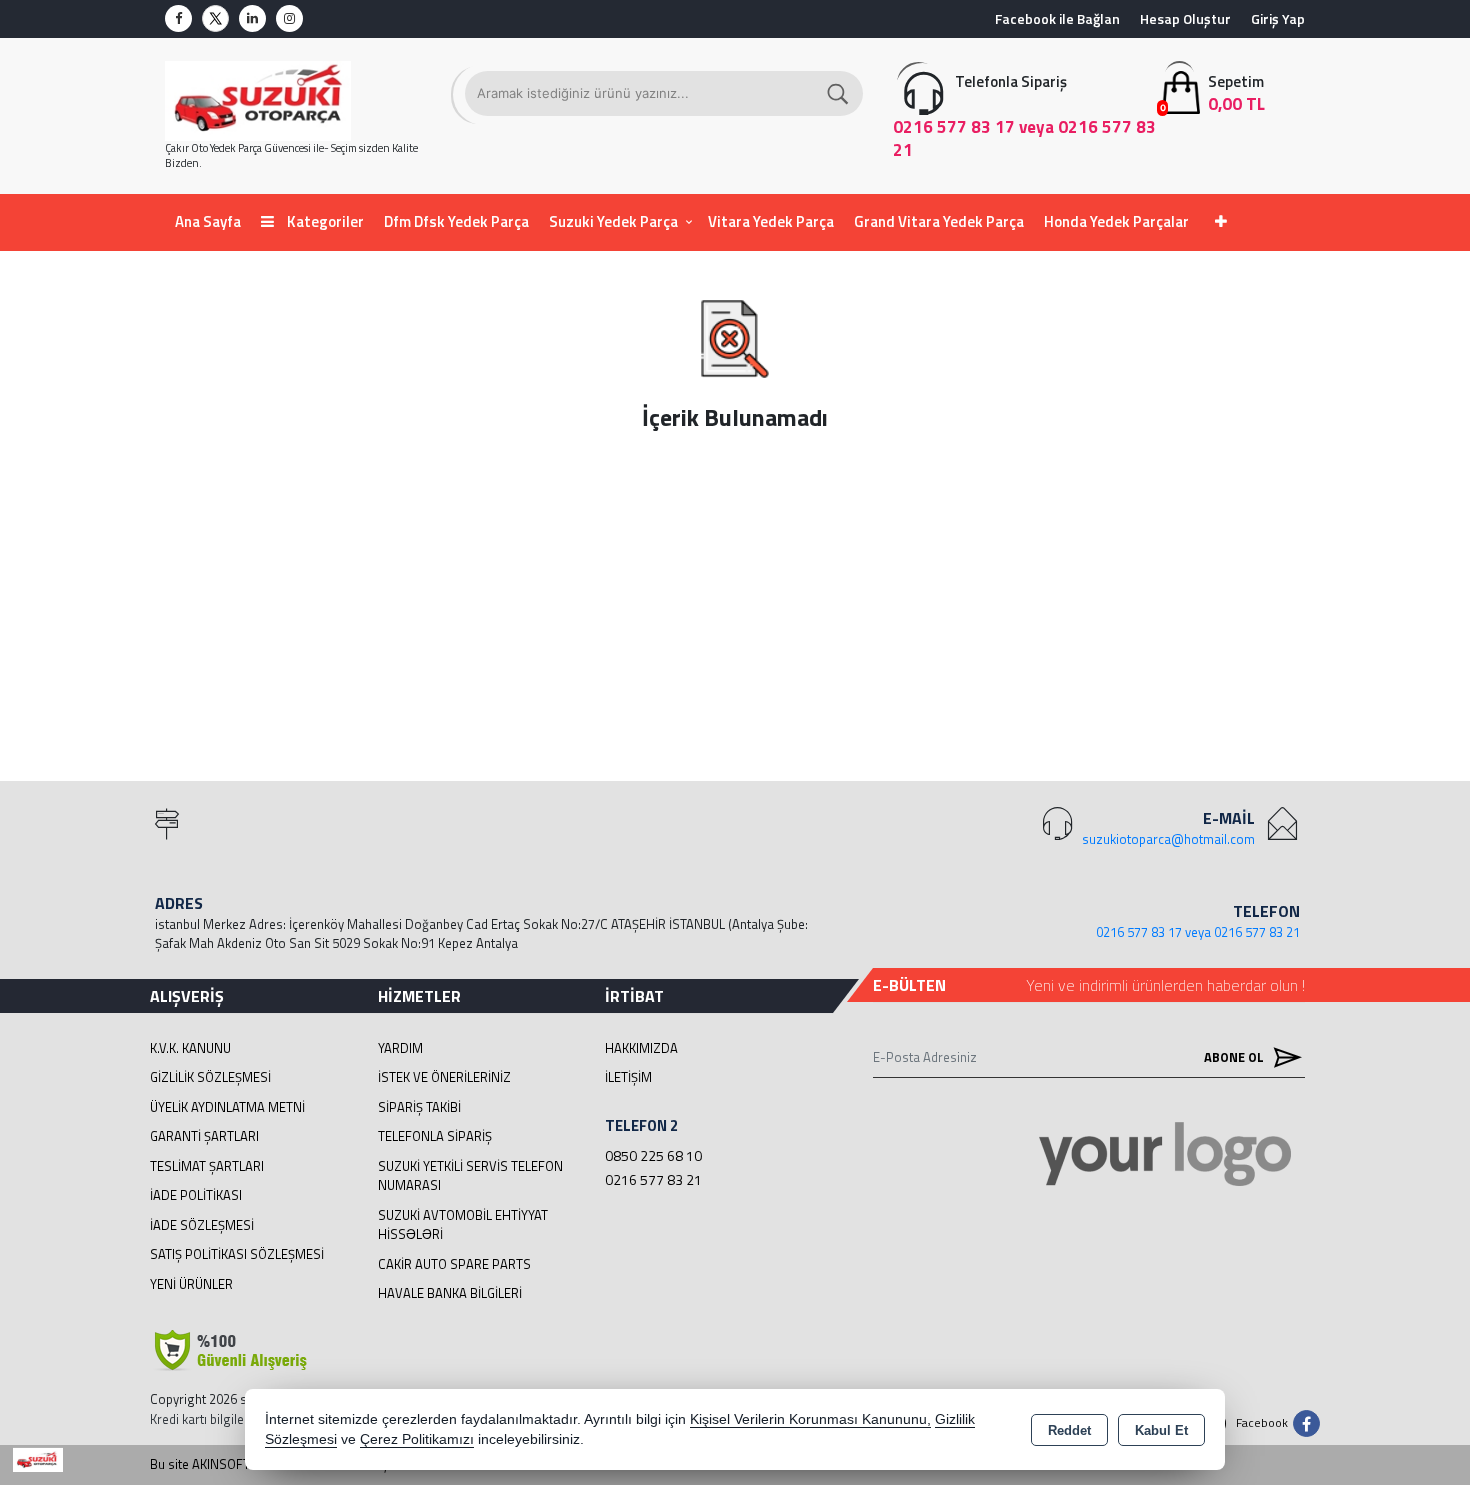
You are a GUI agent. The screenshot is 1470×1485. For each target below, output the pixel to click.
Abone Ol (1235, 1057)
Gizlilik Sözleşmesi (210, 1077)
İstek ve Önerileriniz (444, 1077)
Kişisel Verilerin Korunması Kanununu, (810, 1419)
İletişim (628, 1077)
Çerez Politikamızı (417, 1439)
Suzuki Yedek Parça (613, 221)
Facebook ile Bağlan (1057, 18)
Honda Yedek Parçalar (1116, 221)
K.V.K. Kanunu (190, 1048)
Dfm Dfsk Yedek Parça (456, 221)
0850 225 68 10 (653, 1155)
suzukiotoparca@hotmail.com (1168, 839)
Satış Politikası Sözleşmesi (237, 1254)
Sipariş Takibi (419, 1107)
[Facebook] (178, 18)
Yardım (400, 1048)
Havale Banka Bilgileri (450, 1293)
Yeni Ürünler (191, 1284)
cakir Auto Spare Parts (454, 1264)
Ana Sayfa (208, 221)
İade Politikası (196, 1195)
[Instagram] (289, 18)
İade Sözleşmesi (202, 1225)
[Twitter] (215, 18)
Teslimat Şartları (207, 1166)
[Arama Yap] (839, 93)
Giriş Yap (1278, 18)
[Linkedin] (252, 18)
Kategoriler (324, 221)
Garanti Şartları (204, 1136)
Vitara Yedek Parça (771, 221)
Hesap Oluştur (1185, 18)
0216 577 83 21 (653, 1179)
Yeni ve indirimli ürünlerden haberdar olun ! (1165, 985)
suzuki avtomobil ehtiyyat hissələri (463, 1225)
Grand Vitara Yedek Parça (939, 221)
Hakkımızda (641, 1048)
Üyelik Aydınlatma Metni (227, 1107)
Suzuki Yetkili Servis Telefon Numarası (470, 1176)
